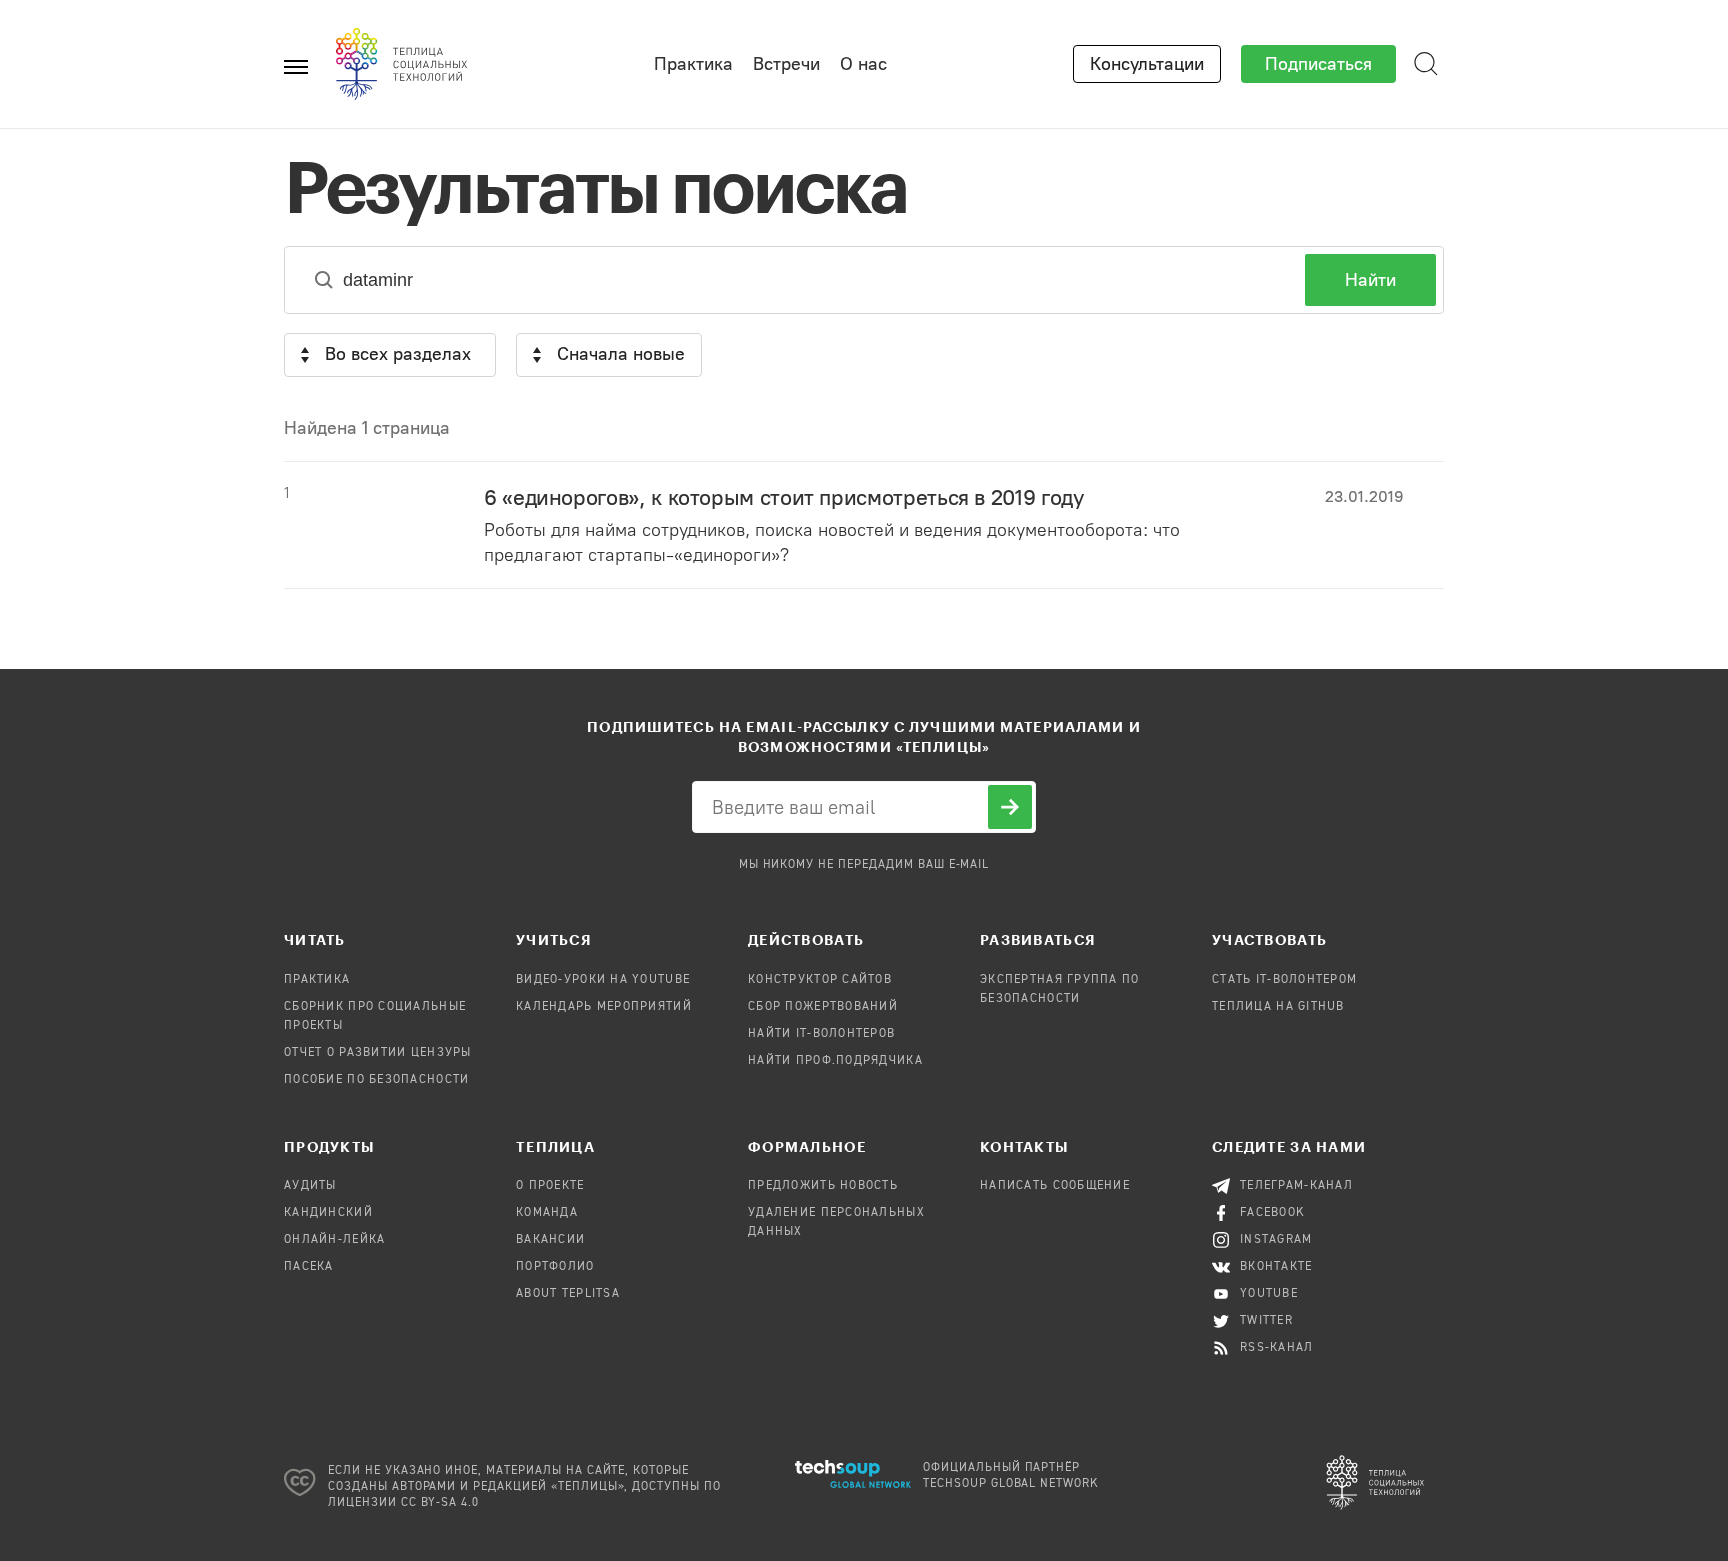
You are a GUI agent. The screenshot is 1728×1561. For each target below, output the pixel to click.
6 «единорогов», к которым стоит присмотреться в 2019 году (783, 497)
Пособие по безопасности (376, 1080)
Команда (547, 1213)
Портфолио (555, 1267)
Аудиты (310, 1186)
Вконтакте (1276, 1267)
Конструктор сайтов (820, 980)
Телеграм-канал (1296, 1186)
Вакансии (550, 1240)
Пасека (309, 1267)
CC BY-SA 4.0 (440, 1503)
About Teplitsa (568, 1294)
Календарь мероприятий (604, 1007)
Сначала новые (621, 354)
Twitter (1266, 1321)
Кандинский (328, 1213)
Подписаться (1318, 64)
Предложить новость (823, 1186)
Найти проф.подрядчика (835, 1061)
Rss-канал (1277, 1348)
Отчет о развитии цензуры (378, 1053)
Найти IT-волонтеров (821, 1034)
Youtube (1269, 1294)
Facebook (1272, 1213)
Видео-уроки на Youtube (603, 980)
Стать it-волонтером (1284, 980)
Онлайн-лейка (334, 1240)
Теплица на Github (1278, 1007)
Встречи (786, 64)
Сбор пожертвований (823, 1007)
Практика (693, 64)
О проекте (550, 1186)
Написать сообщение (1055, 1186)
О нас (863, 64)
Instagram (1276, 1240)
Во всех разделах (398, 354)
